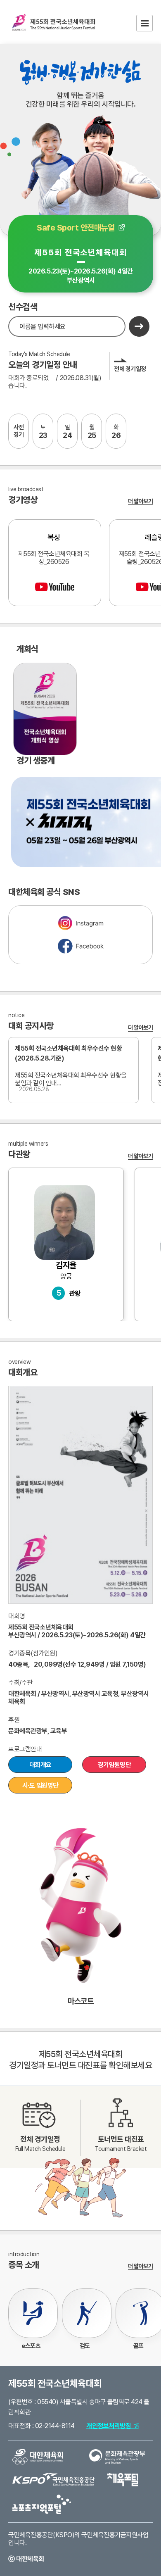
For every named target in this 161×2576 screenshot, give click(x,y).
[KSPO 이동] (53, 2479)
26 (116, 432)
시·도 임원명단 (40, 1785)
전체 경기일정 (130, 369)
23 (43, 432)
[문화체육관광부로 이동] (117, 2456)
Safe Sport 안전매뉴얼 (77, 228)
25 (92, 432)
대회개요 (40, 1765)
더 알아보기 (140, 501)
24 (67, 432)
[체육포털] (123, 2479)
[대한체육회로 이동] (38, 2456)
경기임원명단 (114, 1765)
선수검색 (23, 307)
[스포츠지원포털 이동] (42, 2504)
